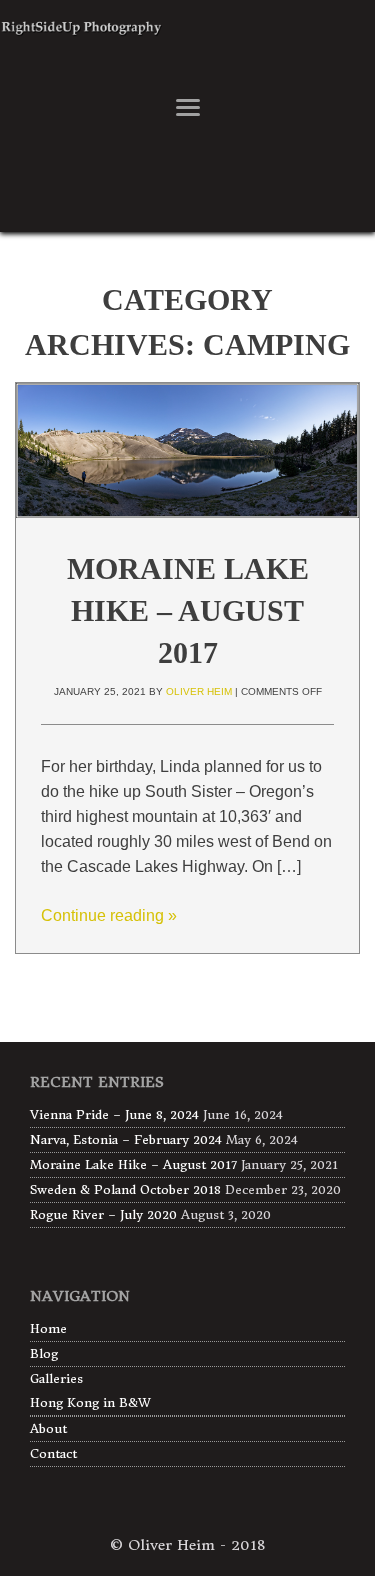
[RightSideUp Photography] (187, 44)
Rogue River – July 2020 (103, 1214)
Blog (44, 1353)
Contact (53, 1453)
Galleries (56, 1378)
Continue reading (109, 915)
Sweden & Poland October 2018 (125, 1189)
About (48, 1428)
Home (48, 1328)
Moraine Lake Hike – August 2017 (188, 610)
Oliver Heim (199, 691)
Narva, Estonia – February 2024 (126, 1139)
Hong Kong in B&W (90, 1402)
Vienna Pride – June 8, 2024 (114, 1114)
